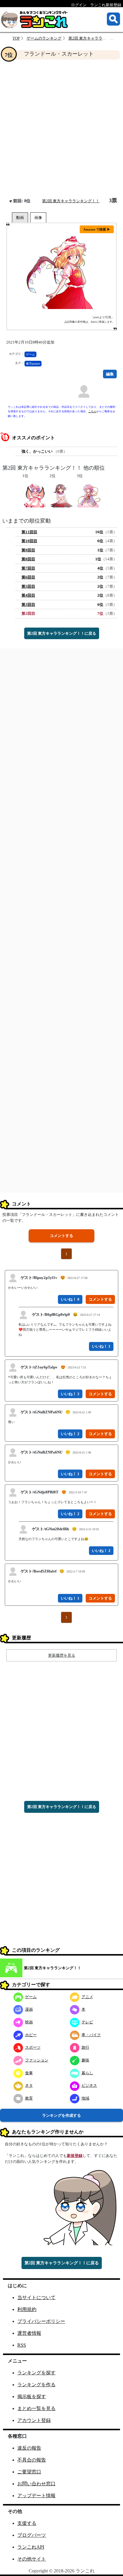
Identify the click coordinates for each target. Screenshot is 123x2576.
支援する (27, 2523)
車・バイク (91, 2035)
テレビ (87, 2022)
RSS (22, 2345)
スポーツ (33, 2047)
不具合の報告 (32, 2460)
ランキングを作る (36, 2385)
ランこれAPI (31, 2547)
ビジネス (89, 2085)
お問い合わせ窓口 (36, 2484)
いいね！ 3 (70, 1394)
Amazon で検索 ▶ (97, 229)
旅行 (85, 2047)
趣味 (85, 2060)
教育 (29, 2098)
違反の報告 (29, 2448)
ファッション (37, 2060)
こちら (92, 411)
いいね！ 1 (101, 1346)
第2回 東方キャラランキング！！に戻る (62, 633)
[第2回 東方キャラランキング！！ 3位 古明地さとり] (89, 495)
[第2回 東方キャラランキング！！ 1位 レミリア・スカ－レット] (34, 495)
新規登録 (75, 2156)
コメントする (61, 1236)
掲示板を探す (32, 2397)
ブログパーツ (32, 2535)
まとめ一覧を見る (36, 2408)
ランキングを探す (36, 2373)
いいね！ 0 (70, 1299)
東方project (33, 364)
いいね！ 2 (70, 1434)
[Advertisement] (61, 128)
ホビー (31, 2035)
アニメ (87, 1997)
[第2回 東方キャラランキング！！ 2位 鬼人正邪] (62, 495)
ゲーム (30, 354)
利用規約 (27, 2309)
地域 (85, 2098)
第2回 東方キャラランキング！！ (71, 201)
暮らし (87, 2073)
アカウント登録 (34, 2420)
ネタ (29, 2085)
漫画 (29, 2009)
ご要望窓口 (29, 2472)
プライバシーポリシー (41, 2321)
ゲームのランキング (44, 38)
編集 (110, 374)
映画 (29, 2022)
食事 (29, 2073)
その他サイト (32, 2559)
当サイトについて (36, 2297)
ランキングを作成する (61, 2115)
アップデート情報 (36, 2496)
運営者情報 (29, 2333)
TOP (16, 38)
